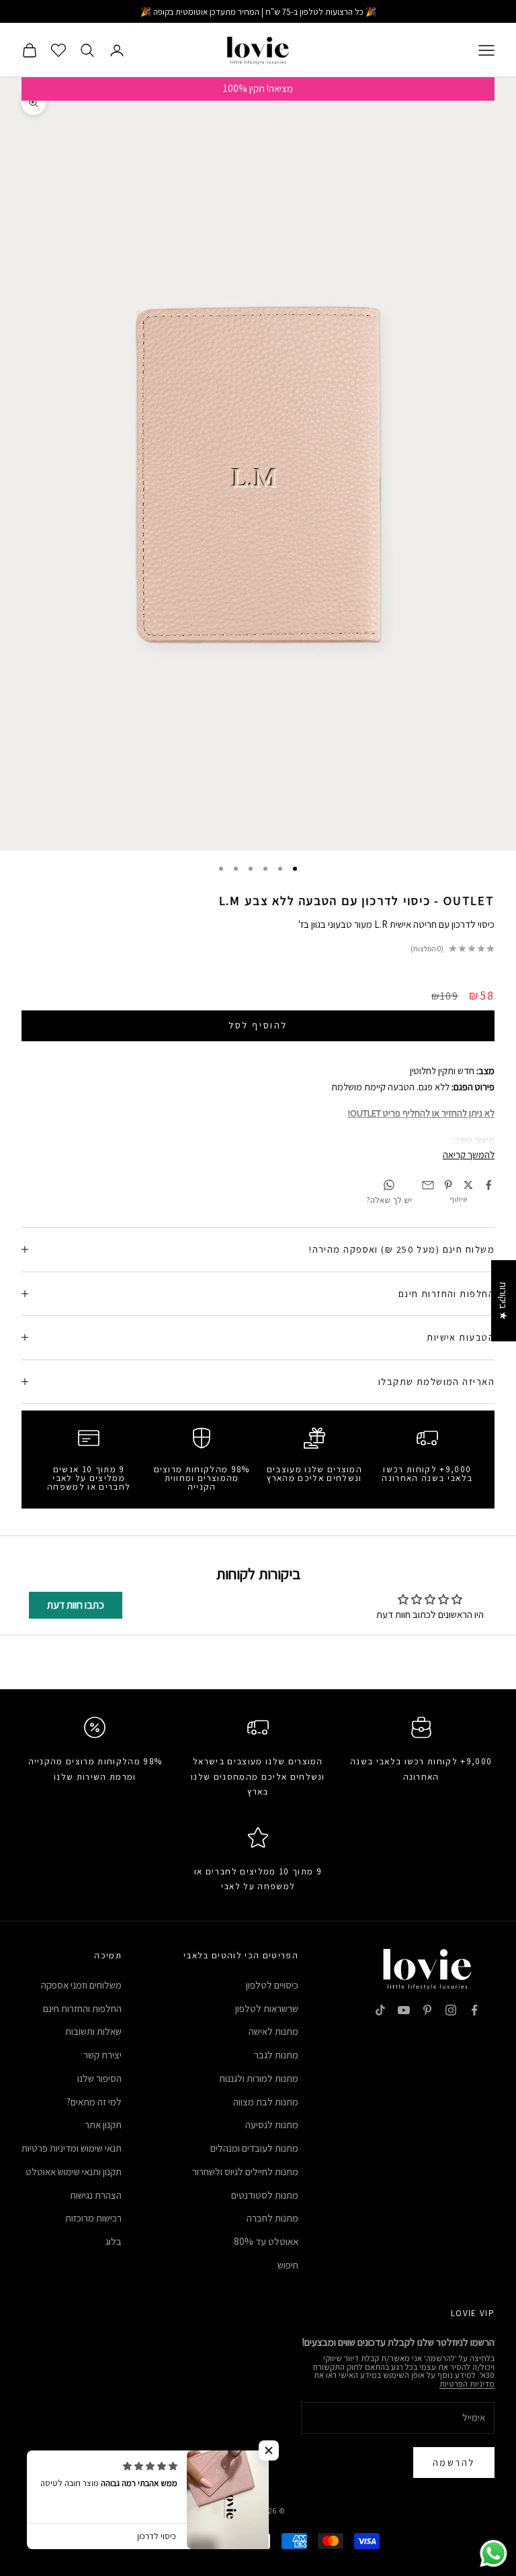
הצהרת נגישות (96, 2195)
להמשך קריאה (469, 1154)
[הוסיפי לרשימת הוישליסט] (18, 20)
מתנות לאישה (273, 2031)
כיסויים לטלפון (272, 1985)
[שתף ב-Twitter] (468, 1185)
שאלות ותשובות (93, 2031)
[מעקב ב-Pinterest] (427, 2010)
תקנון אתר (103, 2125)
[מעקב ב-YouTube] (404, 2010)
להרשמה (454, 2463)
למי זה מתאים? (94, 2102)
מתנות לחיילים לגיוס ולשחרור (245, 2172)
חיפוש (288, 2265)
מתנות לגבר (276, 2055)
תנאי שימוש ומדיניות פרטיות (72, 2148)
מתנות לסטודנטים (265, 2195)
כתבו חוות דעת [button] (76, 1605)
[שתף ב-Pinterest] (448, 1185)
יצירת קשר (102, 2055)
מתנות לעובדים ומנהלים (254, 2148)
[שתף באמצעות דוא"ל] (428, 1185)
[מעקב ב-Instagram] (451, 2010)
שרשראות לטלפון (267, 2008)
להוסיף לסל (258, 1025)
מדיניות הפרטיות (467, 2384)
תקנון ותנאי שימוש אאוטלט (74, 2172)
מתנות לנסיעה (272, 2125)
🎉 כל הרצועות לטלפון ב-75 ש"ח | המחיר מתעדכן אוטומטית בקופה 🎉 (258, 12)
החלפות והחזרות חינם (82, 2008)
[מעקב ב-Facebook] (474, 2010)
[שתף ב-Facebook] (488, 1185)
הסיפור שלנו (99, 2078)
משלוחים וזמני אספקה (81, 1985)
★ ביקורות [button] (504, 1301)
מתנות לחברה (272, 2218)
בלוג (114, 2241)
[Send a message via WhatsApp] (493, 2554)
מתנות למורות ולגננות (259, 2078)
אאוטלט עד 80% (266, 2241)
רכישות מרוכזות (93, 2218)
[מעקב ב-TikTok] (380, 2010)
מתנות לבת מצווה (266, 2102)
